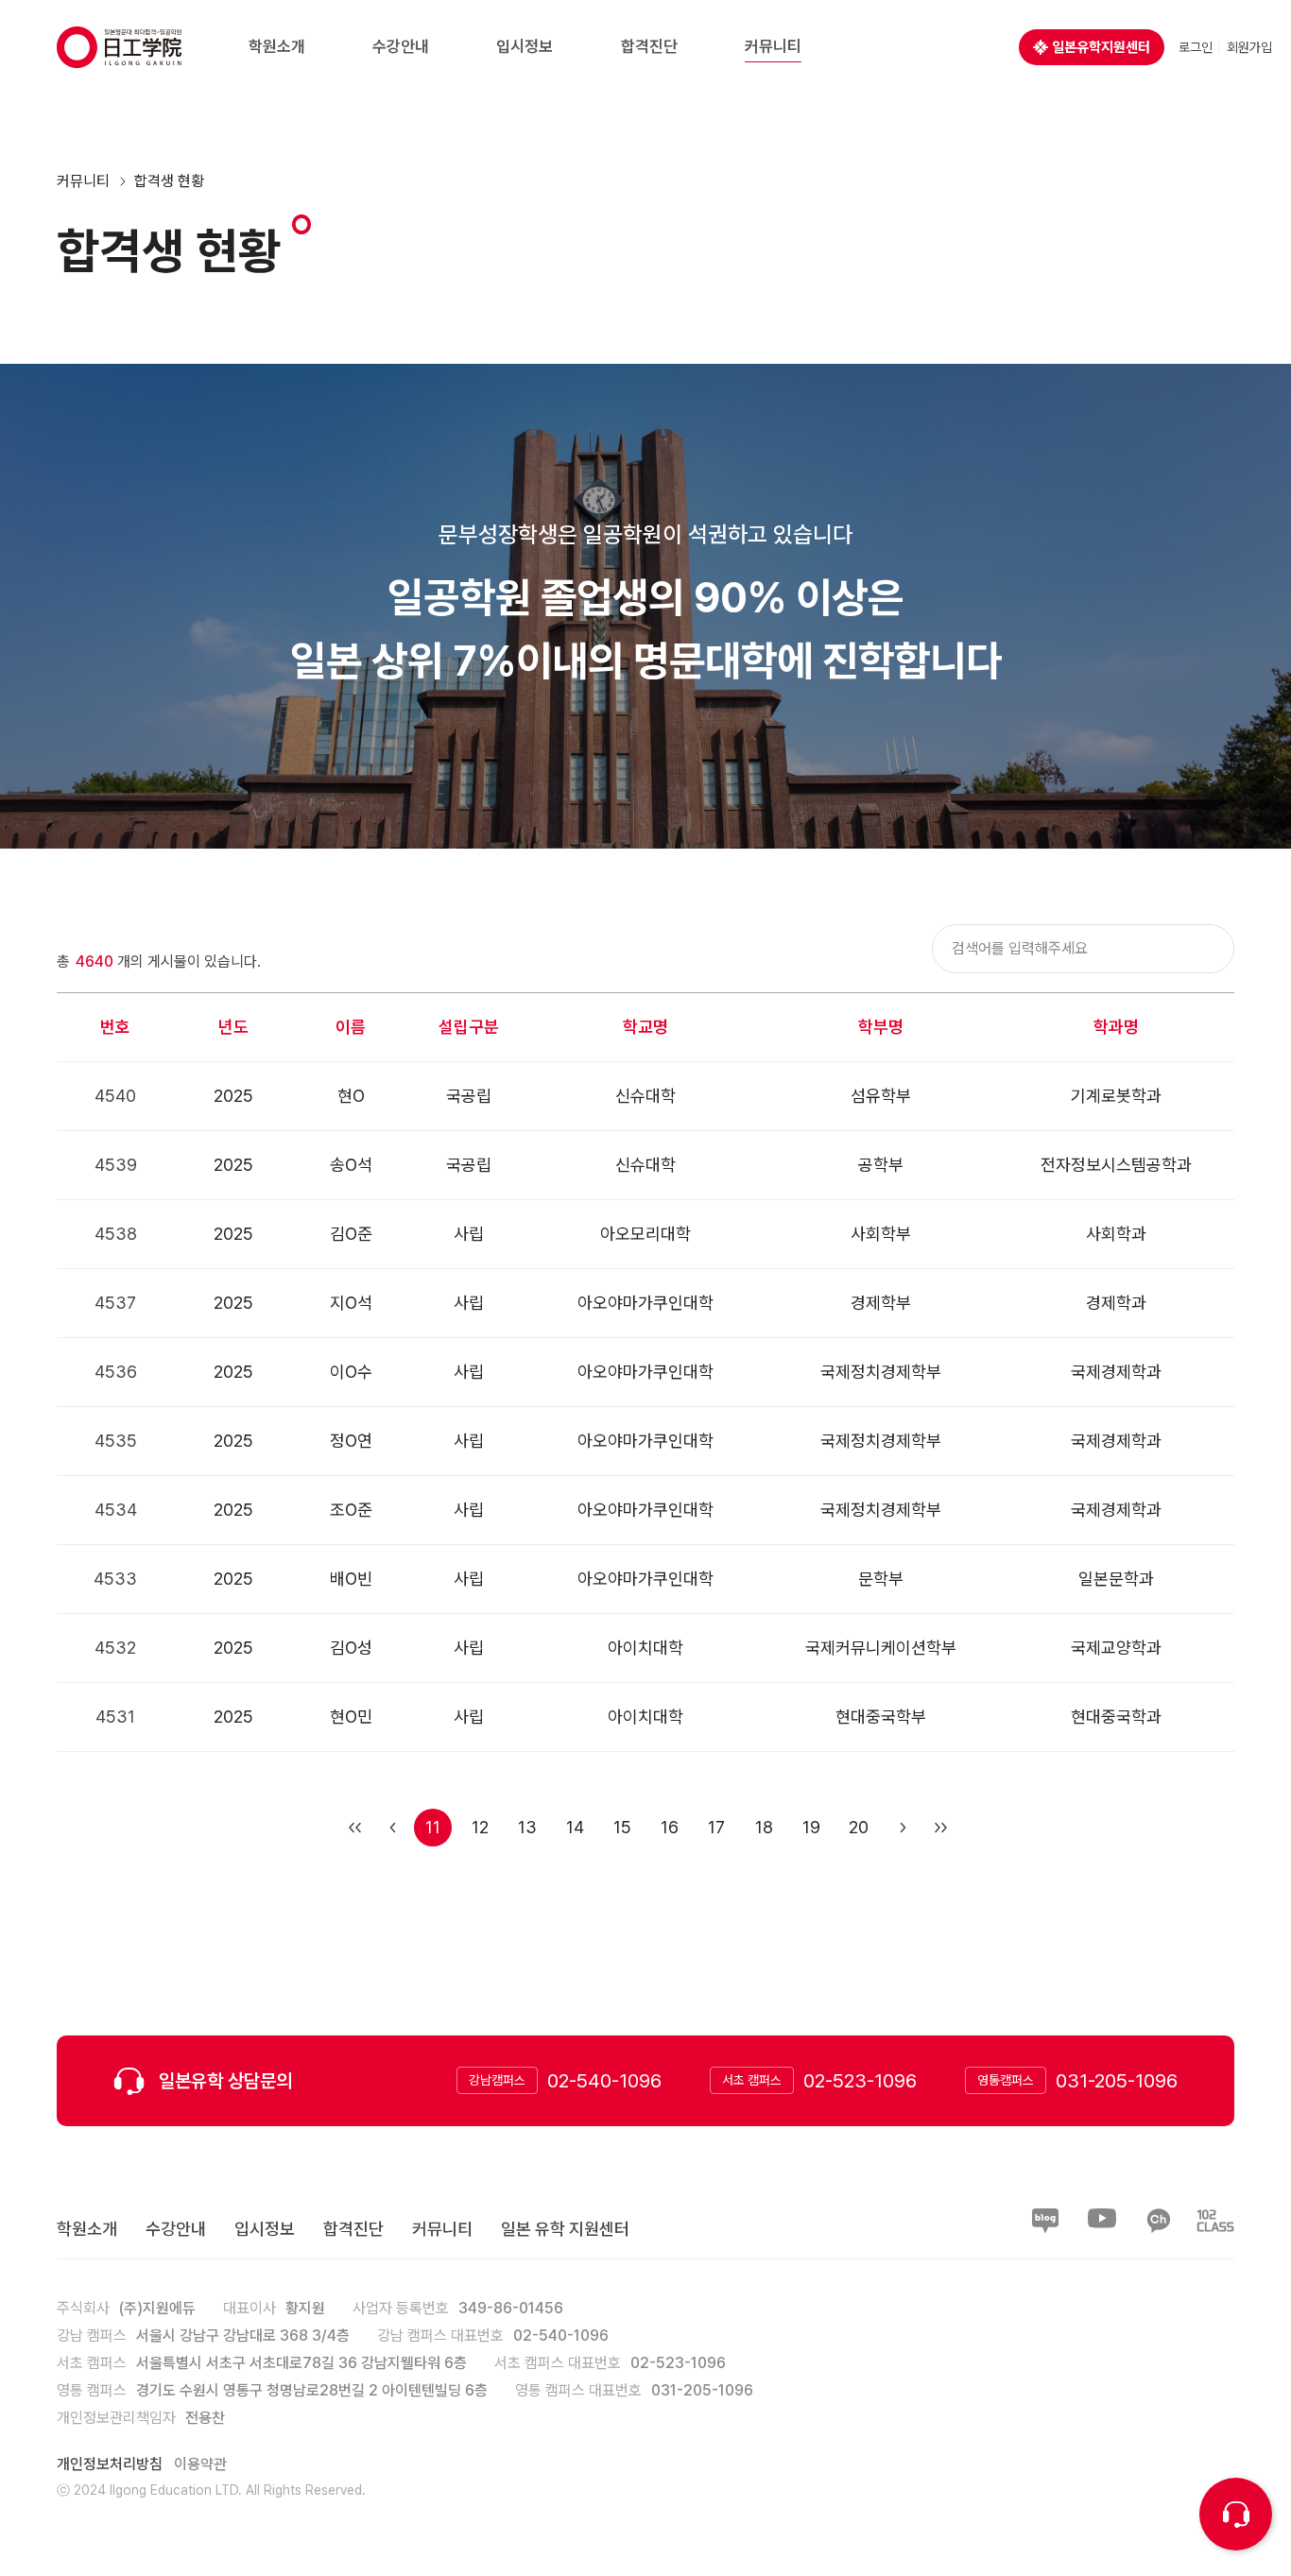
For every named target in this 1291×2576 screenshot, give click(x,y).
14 (575, 1827)
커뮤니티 (83, 181)
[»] (938, 1828)
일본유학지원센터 (1101, 47)
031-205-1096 (1117, 2080)
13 (527, 1827)
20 (859, 1827)
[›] (901, 1828)
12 (480, 1827)
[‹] (390, 1828)
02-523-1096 (860, 2080)
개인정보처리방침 (110, 2464)
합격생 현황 (169, 181)
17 (716, 1827)
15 (622, 1827)
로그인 (1196, 47)
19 (811, 1827)
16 (670, 1827)
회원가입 (1249, 47)
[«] (353, 1828)
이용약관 (200, 2464)
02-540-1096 (604, 2080)
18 (764, 1827)
